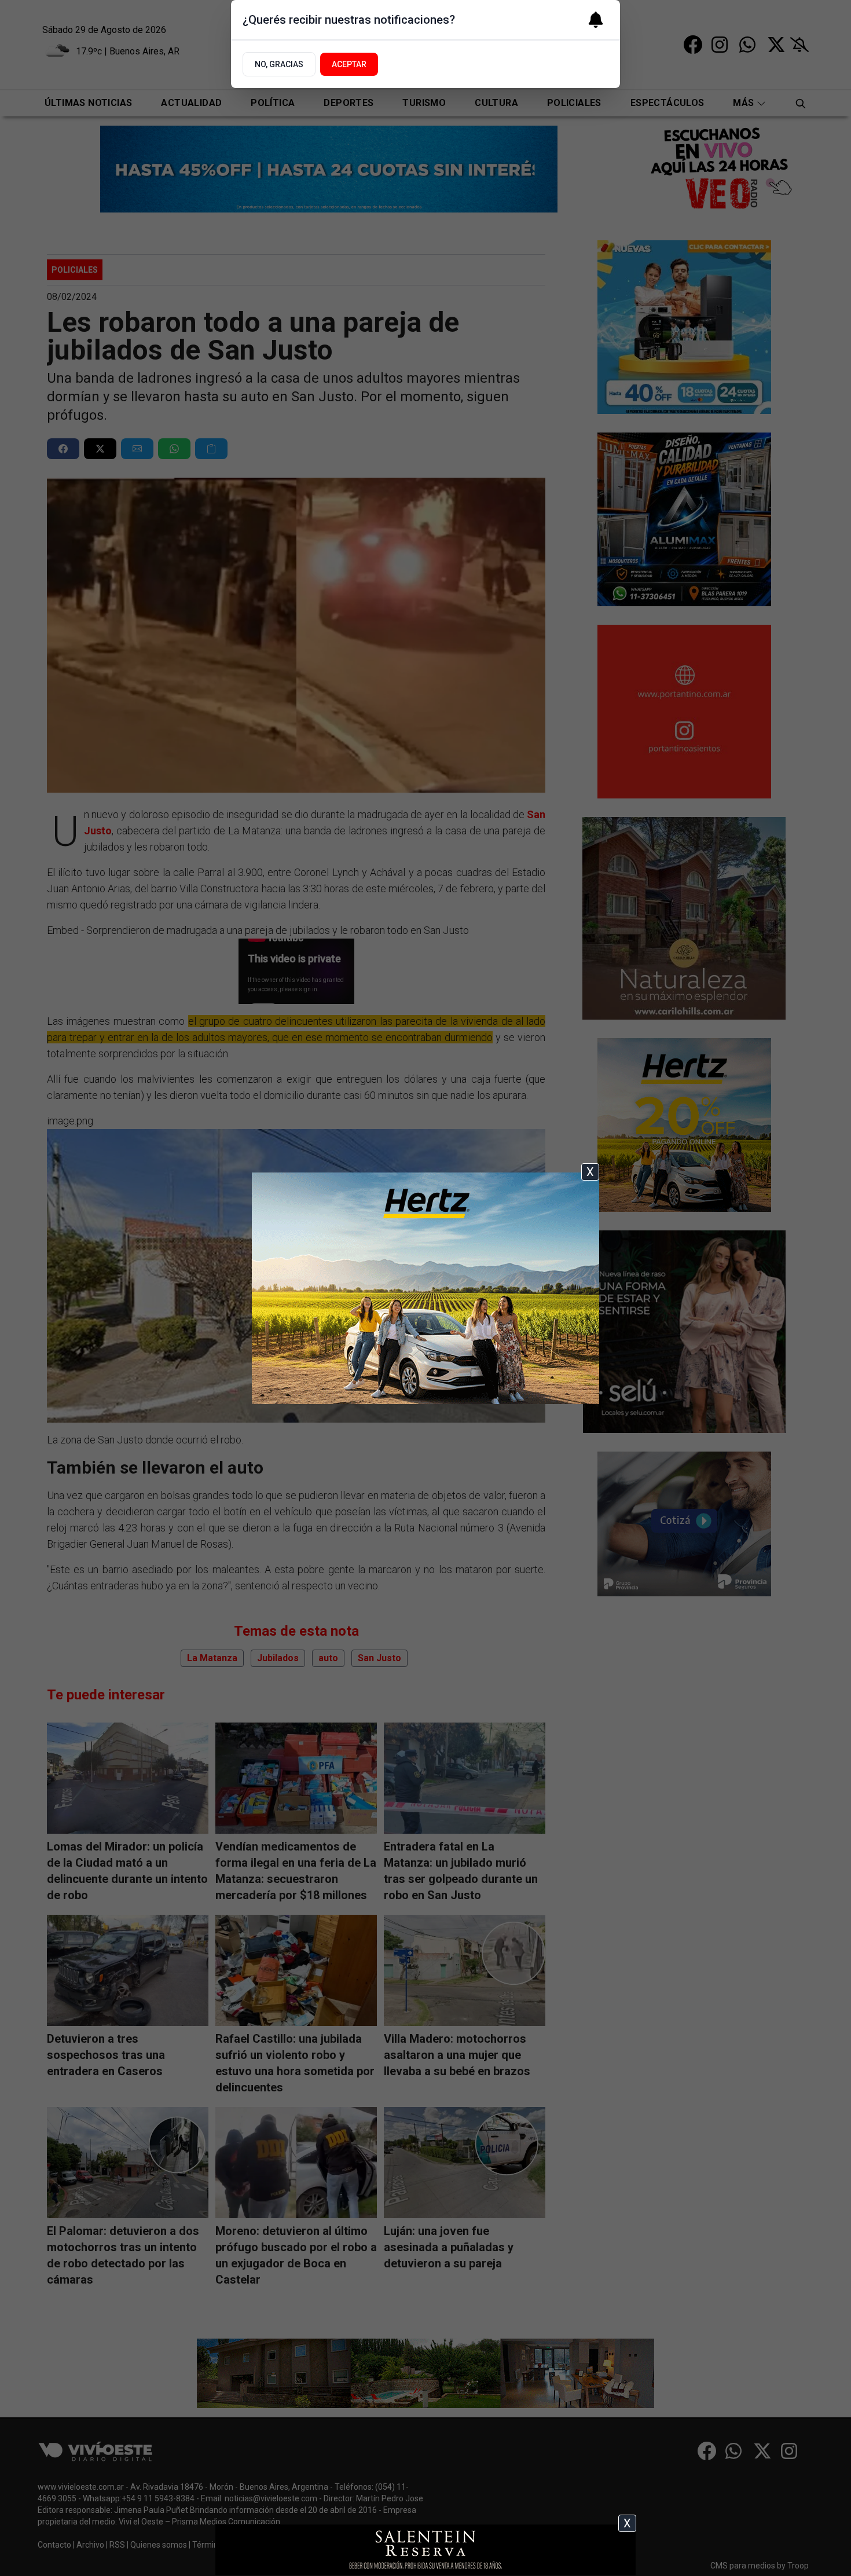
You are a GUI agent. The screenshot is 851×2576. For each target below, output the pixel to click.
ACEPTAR (349, 64)
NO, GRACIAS (279, 64)
